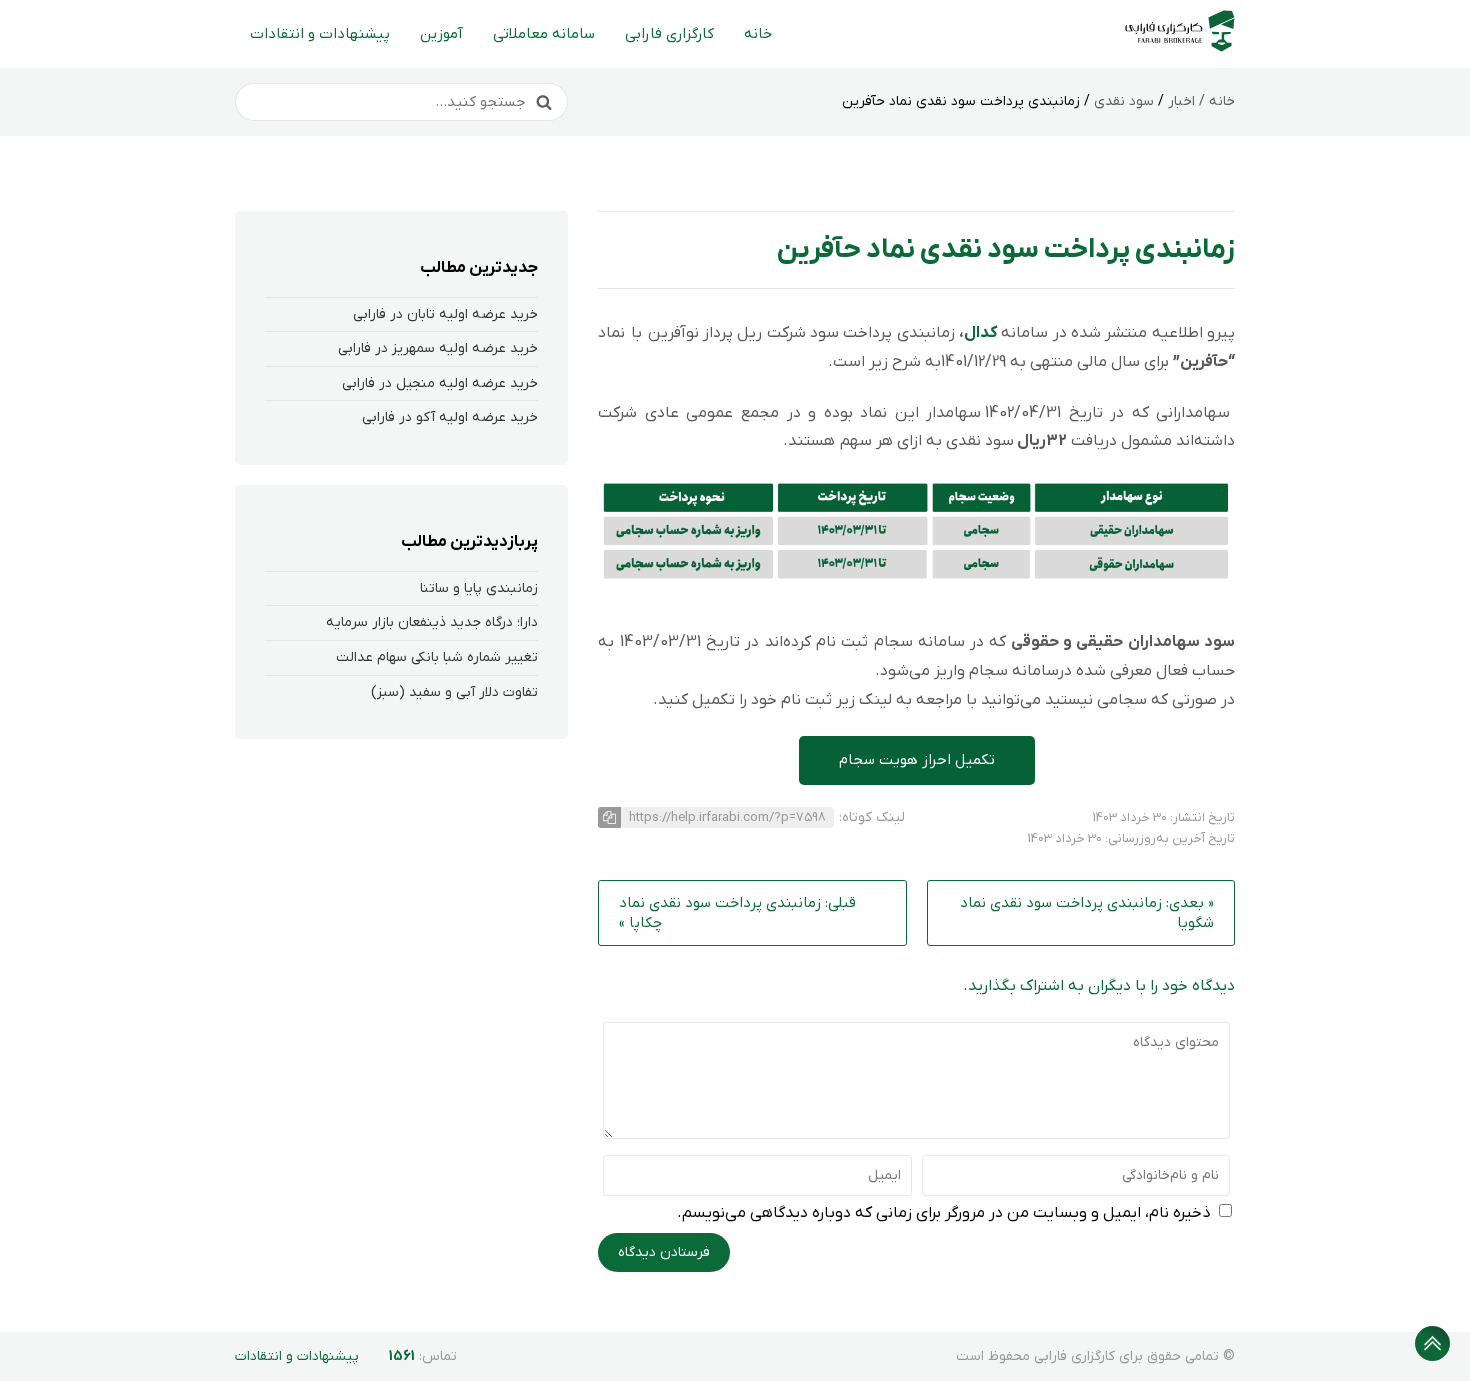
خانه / (1215, 101)
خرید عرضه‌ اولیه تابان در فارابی (445, 314)
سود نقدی (1124, 101)
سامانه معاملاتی (544, 34)
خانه (758, 34)
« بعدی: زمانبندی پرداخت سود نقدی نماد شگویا (1087, 913)
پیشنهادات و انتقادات (320, 34)
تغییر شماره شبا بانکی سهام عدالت (437, 657)
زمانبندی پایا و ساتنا (479, 588)
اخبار (1181, 101)
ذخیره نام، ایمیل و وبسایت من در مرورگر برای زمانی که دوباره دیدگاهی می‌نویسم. (944, 1213)
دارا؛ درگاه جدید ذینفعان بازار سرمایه (432, 622)
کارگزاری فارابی (669, 34)
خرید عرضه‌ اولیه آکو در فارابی (450, 417)
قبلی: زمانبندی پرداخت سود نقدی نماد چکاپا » (737, 913)
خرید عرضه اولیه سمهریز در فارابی (438, 348)
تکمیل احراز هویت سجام (917, 760)
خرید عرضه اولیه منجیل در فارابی (440, 383)
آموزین (441, 34)
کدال (980, 333)
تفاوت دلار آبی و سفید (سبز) (454, 692)
